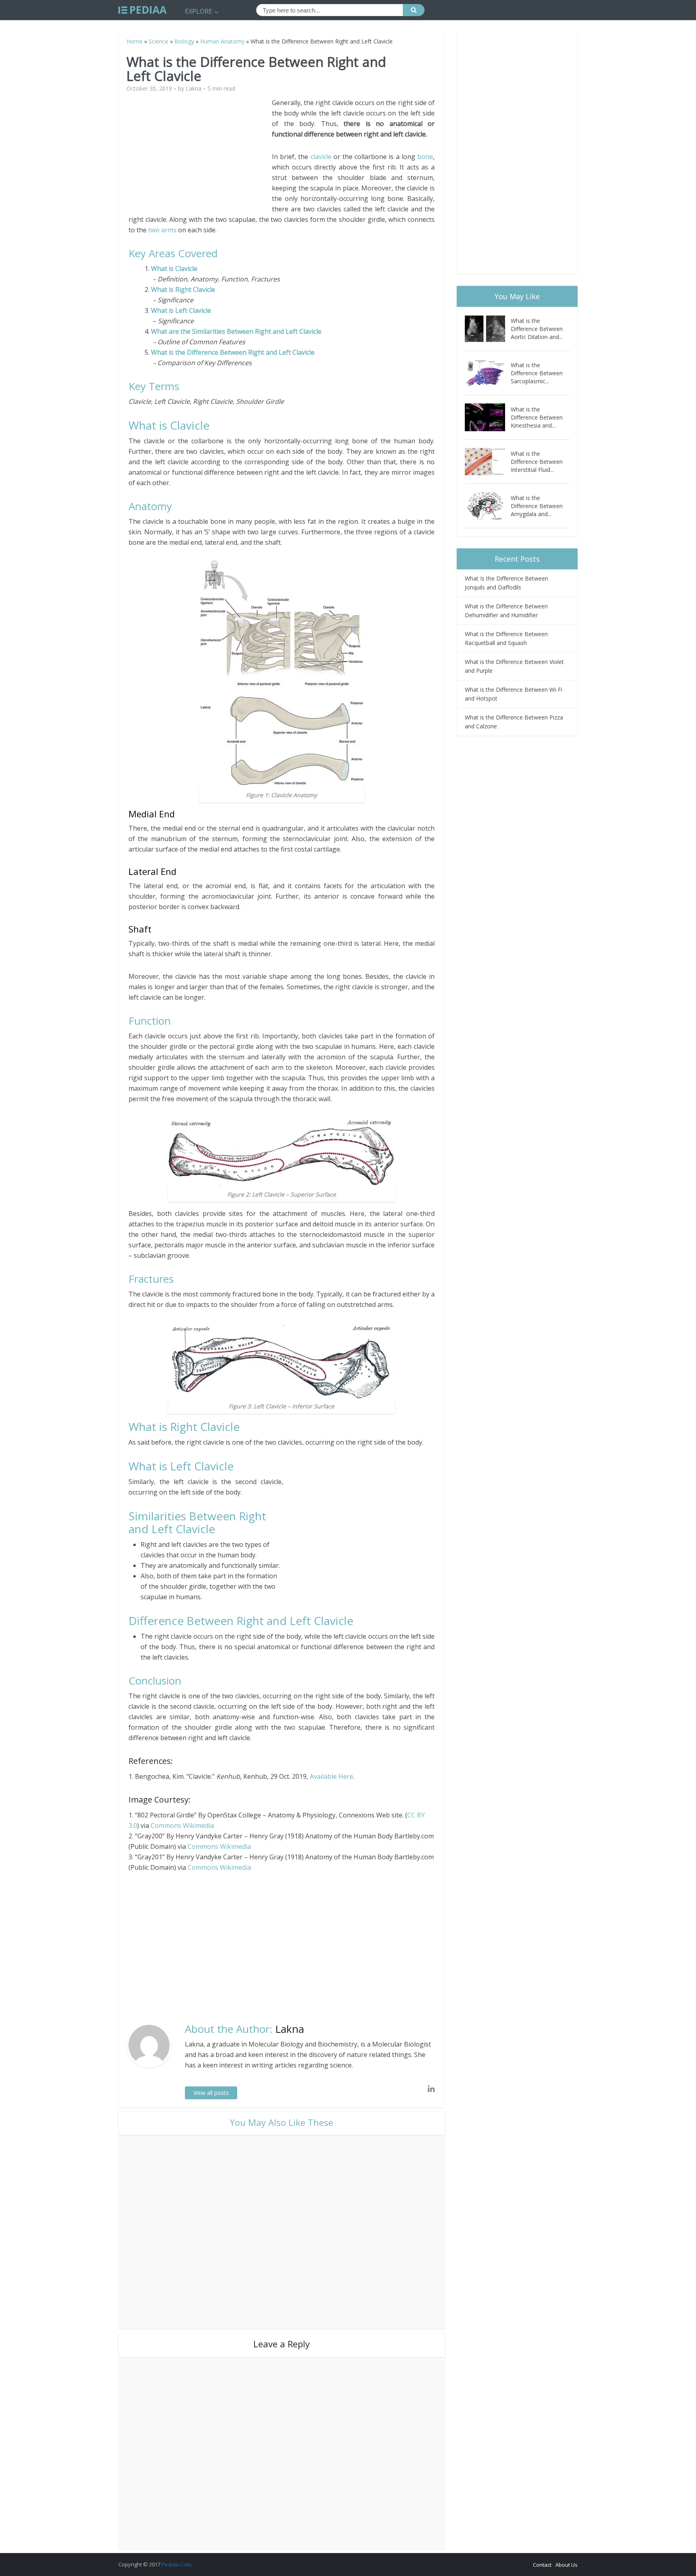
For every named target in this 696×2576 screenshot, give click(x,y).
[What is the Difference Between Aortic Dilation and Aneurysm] (488, 329)
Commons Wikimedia (182, 1826)
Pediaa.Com (176, 2564)
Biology (184, 41)
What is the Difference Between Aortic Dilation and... (537, 329)
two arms (162, 230)
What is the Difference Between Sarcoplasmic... (537, 373)
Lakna (194, 89)
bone (425, 157)
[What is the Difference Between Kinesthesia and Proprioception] (488, 417)
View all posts (211, 2093)
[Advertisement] (200, 154)
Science (158, 41)
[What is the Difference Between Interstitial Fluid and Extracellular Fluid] (488, 462)
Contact (542, 2565)
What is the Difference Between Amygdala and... (537, 506)
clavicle (321, 157)
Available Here (331, 1776)
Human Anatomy (222, 41)
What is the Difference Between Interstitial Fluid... (537, 462)
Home (135, 41)
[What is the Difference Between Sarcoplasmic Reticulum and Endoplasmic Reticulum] (488, 373)
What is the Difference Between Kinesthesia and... (537, 417)
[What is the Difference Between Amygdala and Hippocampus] (488, 506)
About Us (567, 2565)
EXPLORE (199, 11)
